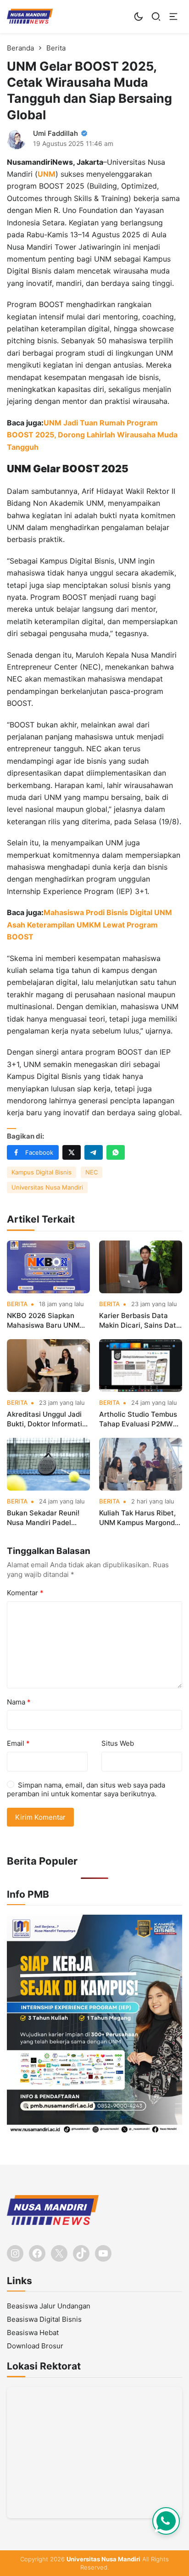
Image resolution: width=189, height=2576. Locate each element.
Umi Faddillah (56, 133)
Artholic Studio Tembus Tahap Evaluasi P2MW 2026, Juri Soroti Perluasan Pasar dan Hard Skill (138, 1419)
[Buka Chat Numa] (166, 2521)
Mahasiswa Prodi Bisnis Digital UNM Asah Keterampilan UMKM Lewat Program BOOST (89, 925)
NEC (92, 1172)
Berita (17, 1304)
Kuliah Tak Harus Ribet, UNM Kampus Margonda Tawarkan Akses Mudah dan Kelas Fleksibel (139, 1518)
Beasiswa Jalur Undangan (49, 2306)
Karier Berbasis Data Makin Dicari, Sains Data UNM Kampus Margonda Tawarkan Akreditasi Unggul (140, 1321)
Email (18, 1743)
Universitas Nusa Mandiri (47, 1187)
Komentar (25, 1593)
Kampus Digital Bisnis (42, 1172)
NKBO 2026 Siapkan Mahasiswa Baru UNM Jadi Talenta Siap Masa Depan (45, 1321)
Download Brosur (35, 2346)
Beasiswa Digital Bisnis (44, 2319)
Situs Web (118, 1743)
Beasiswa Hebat (33, 2333)
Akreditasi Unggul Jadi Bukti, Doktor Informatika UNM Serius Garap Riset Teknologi (48, 1419)
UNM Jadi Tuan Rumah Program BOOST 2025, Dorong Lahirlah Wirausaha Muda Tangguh (92, 435)
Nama (19, 1702)
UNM (47, 174)
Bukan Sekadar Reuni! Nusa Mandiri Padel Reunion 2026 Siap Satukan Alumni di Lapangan (43, 1518)
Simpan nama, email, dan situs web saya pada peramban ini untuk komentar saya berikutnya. (86, 1790)
